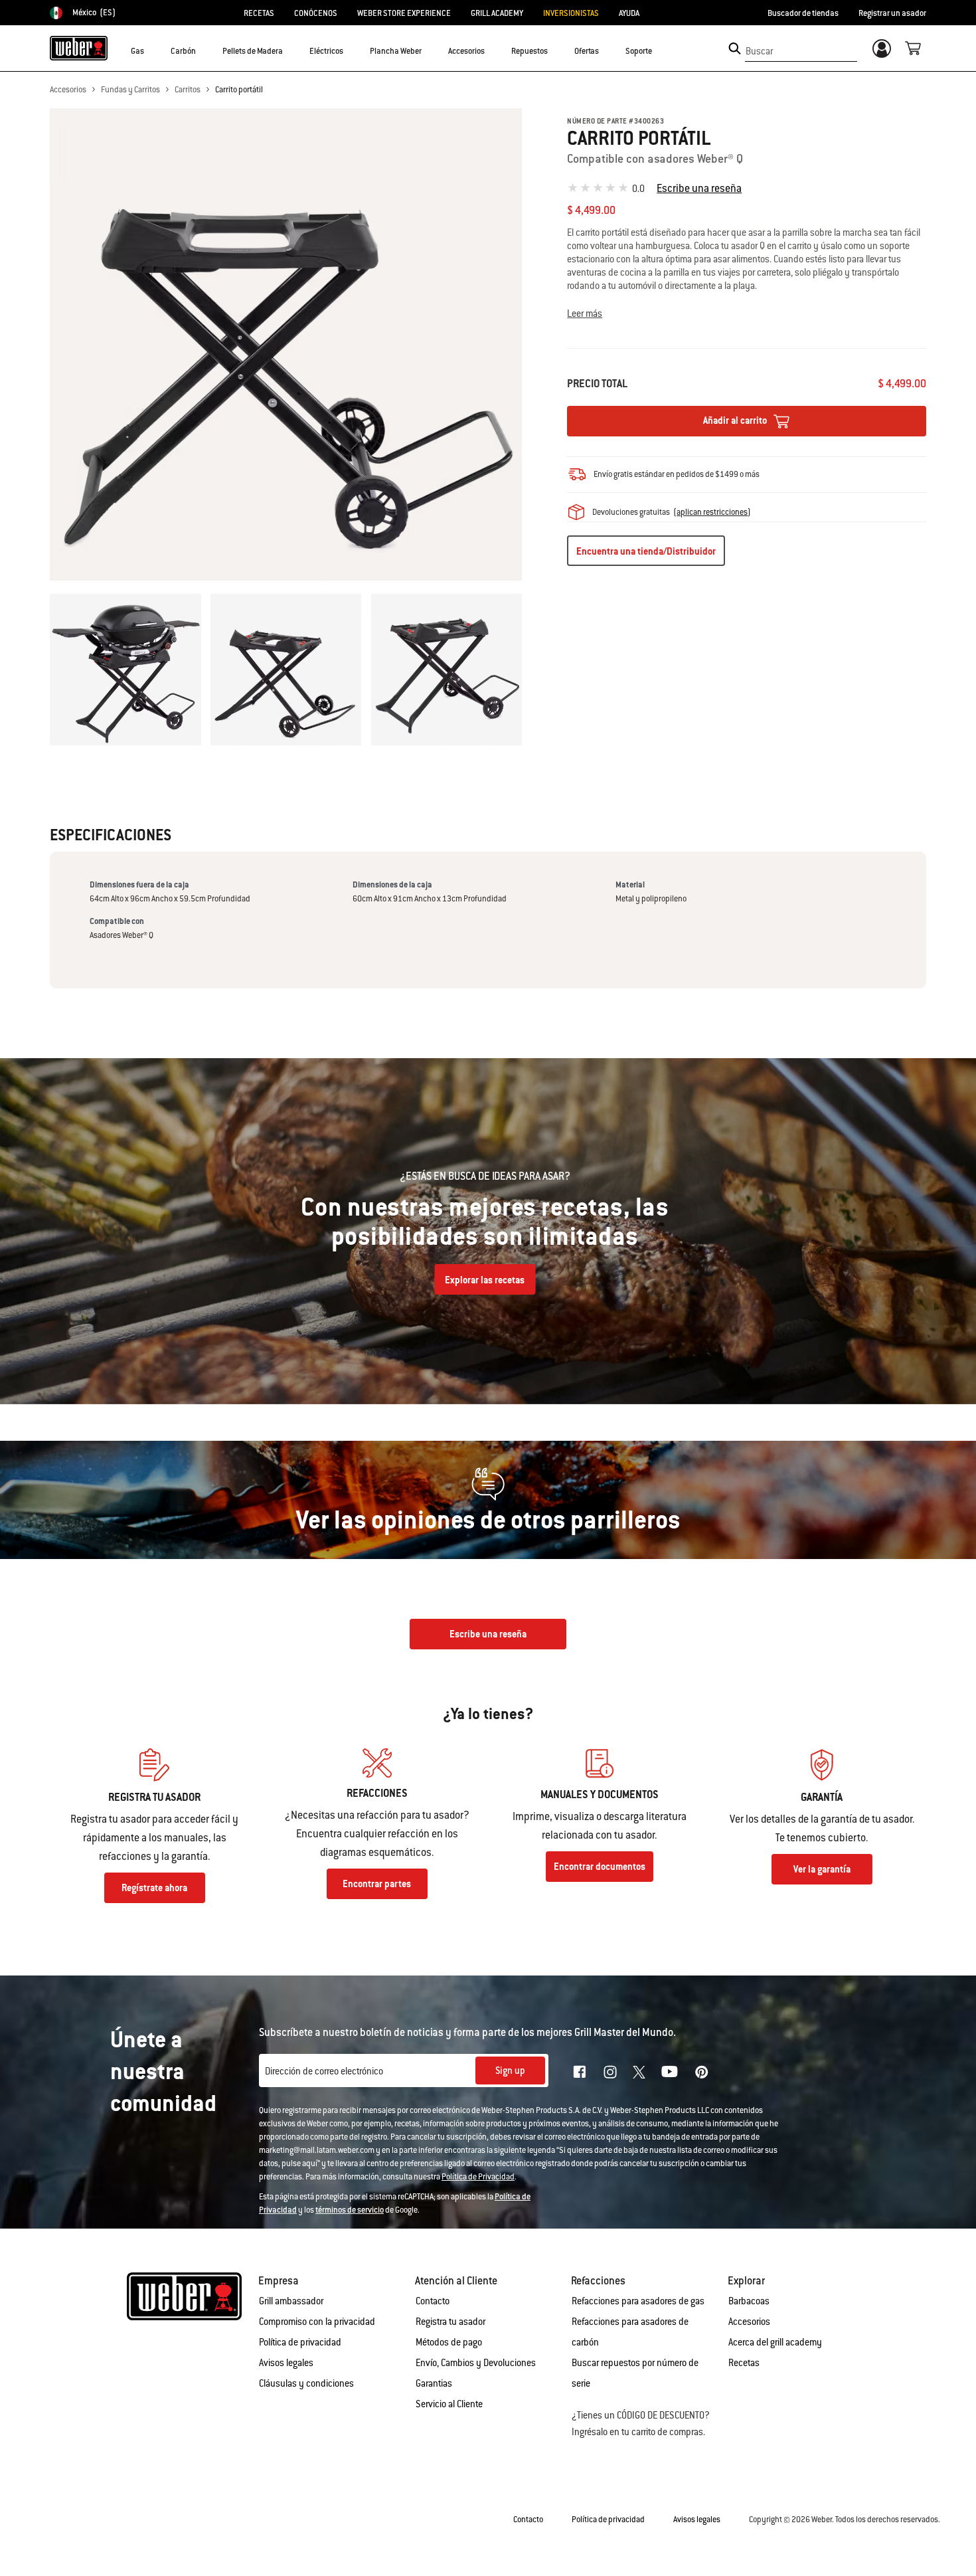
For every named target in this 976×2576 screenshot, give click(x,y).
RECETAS (259, 13)
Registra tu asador (450, 2322)
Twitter (639, 2072)
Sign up (510, 2070)
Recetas (744, 2363)
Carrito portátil (239, 90)
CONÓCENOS (316, 13)
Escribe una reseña (699, 188)
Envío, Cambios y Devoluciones (476, 2363)
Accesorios (68, 90)
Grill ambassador (291, 2301)
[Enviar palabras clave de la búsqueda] (735, 48)
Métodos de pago (449, 2342)
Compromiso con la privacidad (317, 2322)
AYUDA (629, 13)
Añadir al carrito (736, 420)
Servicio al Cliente (449, 2404)
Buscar (759, 51)
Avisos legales (286, 2363)
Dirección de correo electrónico (324, 2071)
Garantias (434, 2383)
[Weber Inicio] (79, 48)
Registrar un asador (892, 13)
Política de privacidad (300, 2342)
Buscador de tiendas (803, 13)
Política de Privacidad (478, 2177)
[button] (152, 50)
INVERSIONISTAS (571, 13)
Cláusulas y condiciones (306, 2383)
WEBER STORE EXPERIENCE (404, 13)
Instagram (610, 2072)
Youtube (670, 2071)
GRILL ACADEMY (497, 13)
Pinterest (702, 2072)
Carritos (188, 90)
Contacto (433, 2301)
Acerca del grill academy (775, 2342)
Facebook (580, 2072)
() (712, 512)
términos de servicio (350, 2210)
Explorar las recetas (485, 1280)
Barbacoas (749, 2301)
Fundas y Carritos (130, 90)
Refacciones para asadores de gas (638, 2301)
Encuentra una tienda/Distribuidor (646, 551)
